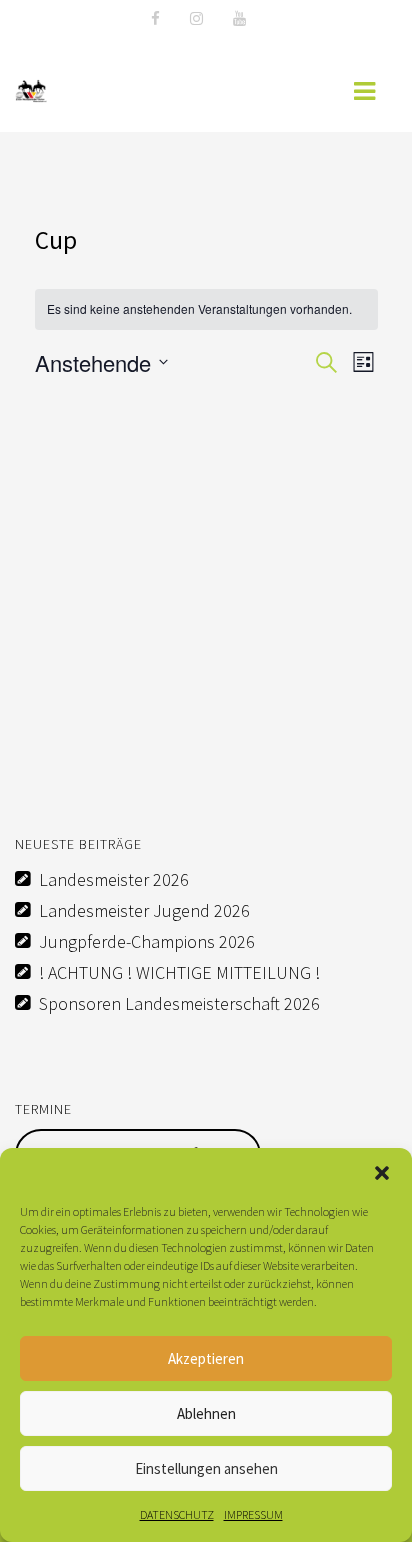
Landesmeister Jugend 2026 (144, 910)
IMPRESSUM (253, 1514)
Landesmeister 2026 (114, 879)
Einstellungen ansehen (206, 1468)
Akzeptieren (206, 1358)
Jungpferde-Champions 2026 (147, 941)
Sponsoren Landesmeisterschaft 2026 (179, 1003)
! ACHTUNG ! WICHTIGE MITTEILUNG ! (179, 972)
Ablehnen (206, 1413)
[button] (382, 1173)
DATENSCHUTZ (177, 1514)
